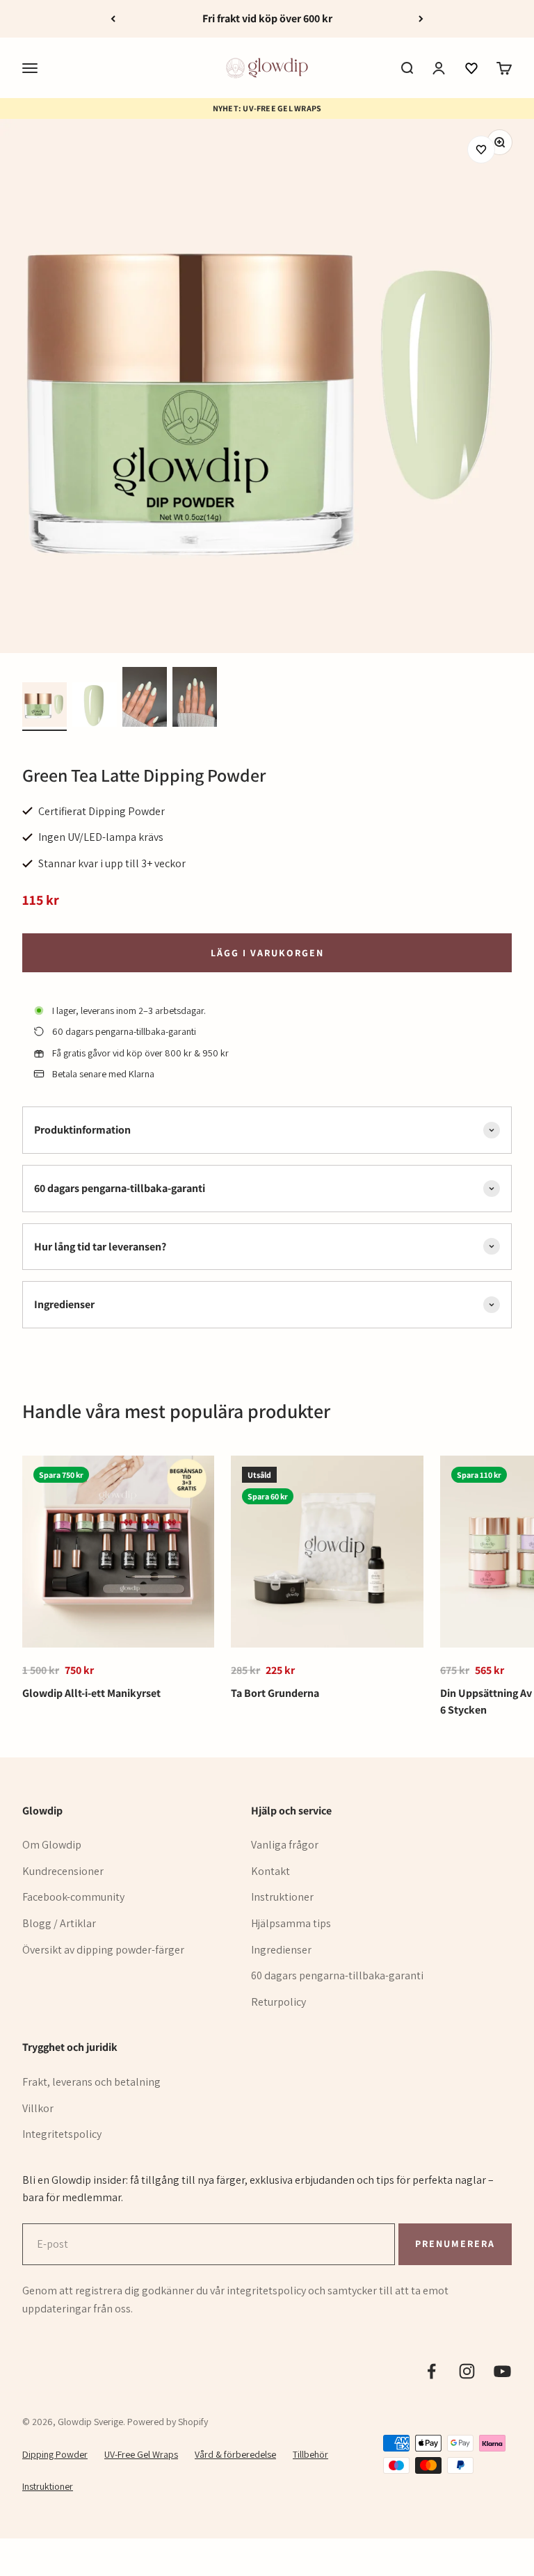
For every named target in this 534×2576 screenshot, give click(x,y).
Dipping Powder (55, 2454)
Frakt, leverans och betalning (91, 2082)
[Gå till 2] (95, 707)
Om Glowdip (52, 1845)
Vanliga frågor (285, 1845)
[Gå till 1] (44, 707)
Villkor (38, 2108)
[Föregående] (113, 19)
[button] (471, 68)
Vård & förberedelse (235, 2454)
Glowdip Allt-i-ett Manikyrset (91, 1693)
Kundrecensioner (63, 1871)
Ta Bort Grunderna (275, 1693)
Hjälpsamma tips (291, 1923)
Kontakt (270, 1871)
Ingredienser (281, 1950)
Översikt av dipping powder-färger (103, 1950)
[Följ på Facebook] (431, 2371)
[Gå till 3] (145, 699)
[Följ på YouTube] (502, 2371)
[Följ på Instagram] (467, 2371)
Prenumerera (455, 2243)
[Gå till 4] (195, 699)
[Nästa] (421, 19)
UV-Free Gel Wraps (141, 2454)
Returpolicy (278, 2002)
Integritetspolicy (62, 2134)
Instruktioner (282, 1897)
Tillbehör (310, 2454)
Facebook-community (73, 1897)
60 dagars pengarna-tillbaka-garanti (337, 1975)
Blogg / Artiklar (59, 1923)
